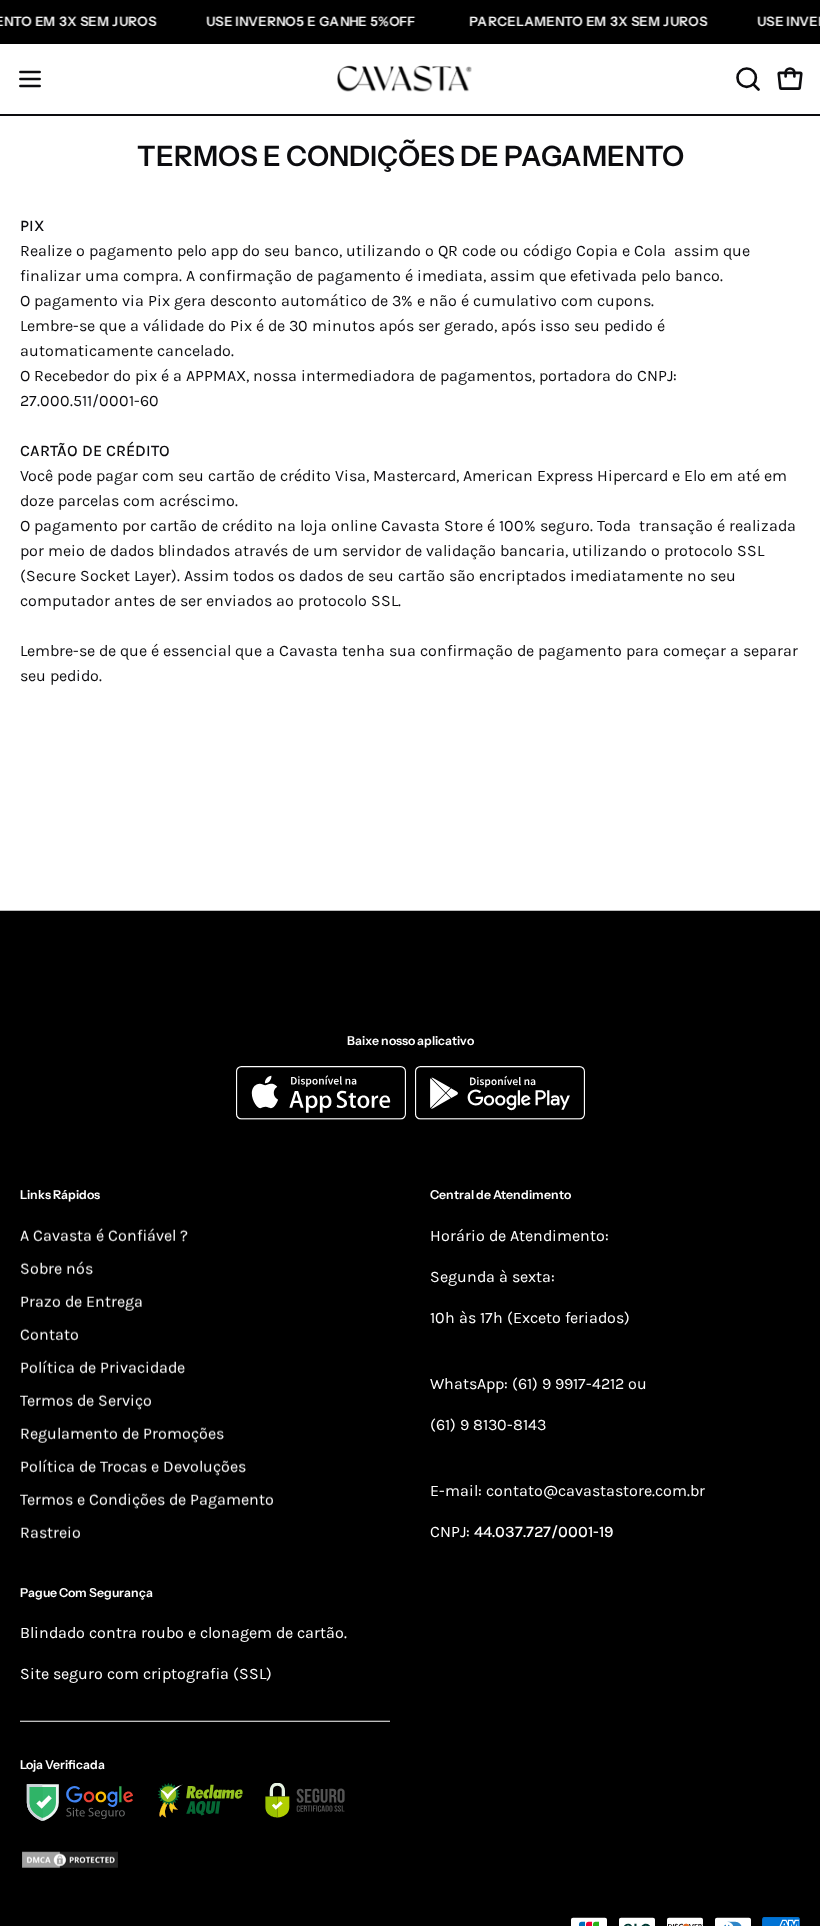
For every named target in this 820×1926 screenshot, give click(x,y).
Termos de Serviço (86, 1400)
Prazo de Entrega (81, 1301)
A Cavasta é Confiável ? (104, 1235)
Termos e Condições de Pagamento (147, 1499)
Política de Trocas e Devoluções (133, 1466)
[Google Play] (500, 1114)
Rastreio (50, 1532)
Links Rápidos (60, 1194)
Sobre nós (56, 1268)
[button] (746, 79)
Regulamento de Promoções (122, 1433)
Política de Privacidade (102, 1367)
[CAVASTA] (410, 79)
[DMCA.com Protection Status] (205, 1862)
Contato (49, 1334)
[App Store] (325, 1114)
